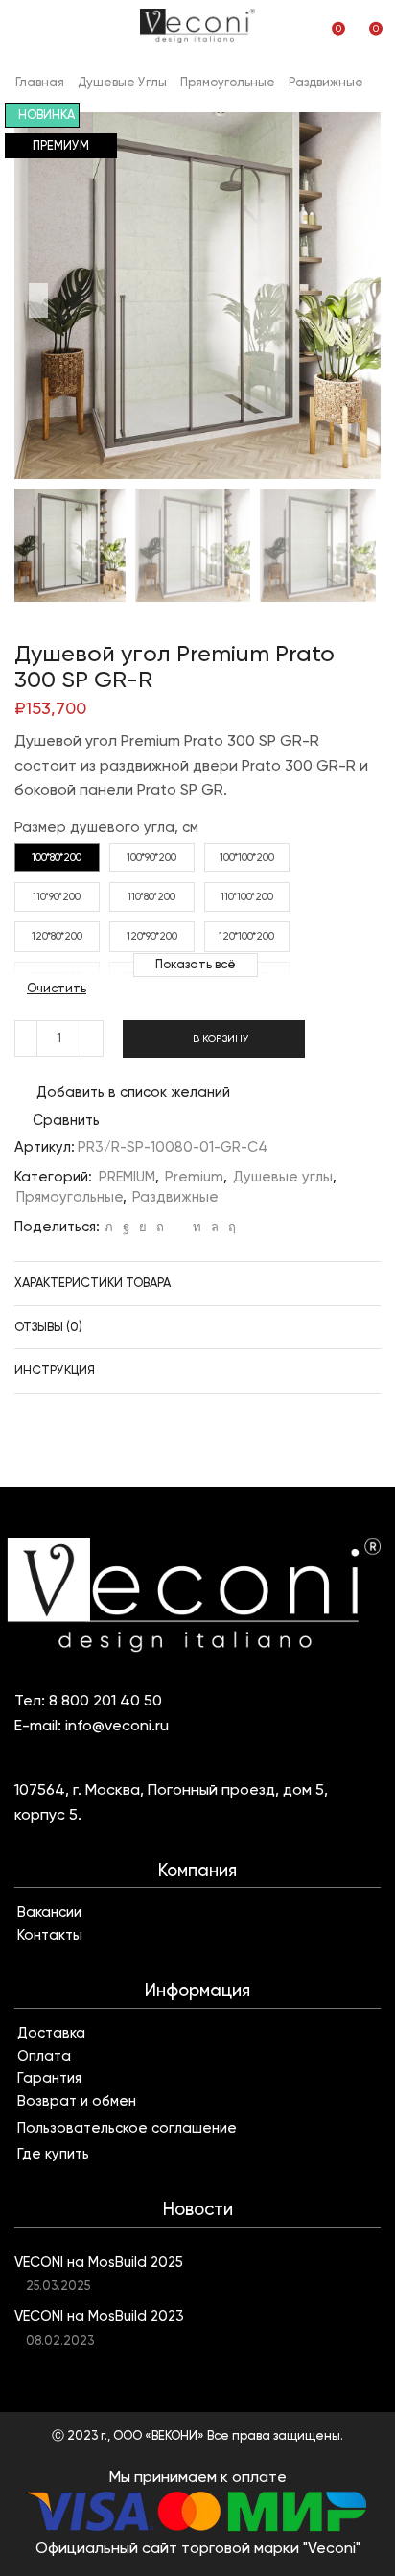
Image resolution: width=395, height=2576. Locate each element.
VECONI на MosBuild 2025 (99, 2262)
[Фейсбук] (126, 1227)
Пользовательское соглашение (127, 2128)
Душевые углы (122, 82)
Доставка (51, 2033)
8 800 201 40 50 (105, 1700)
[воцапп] (215, 1227)
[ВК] (143, 1227)
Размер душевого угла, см (106, 827)
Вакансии (49, 1912)
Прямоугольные (228, 82)
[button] (38, 300)
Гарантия (49, 2078)
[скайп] (230, 1227)
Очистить (57, 988)
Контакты (50, 1935)
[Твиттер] (109, 1227)
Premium (194, 1177)
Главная (40, 82)
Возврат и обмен (77, 2101)
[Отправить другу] (178, 1227)
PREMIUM (127, 1177)
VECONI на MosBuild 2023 (99, 2316)
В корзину (221, 1039)
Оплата (44, 2056)
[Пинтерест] (160, 1227)
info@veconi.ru (117, 1725)
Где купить (53, 2154)
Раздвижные (326, 82)
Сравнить (66, 1121)
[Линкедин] (197, 1227)
